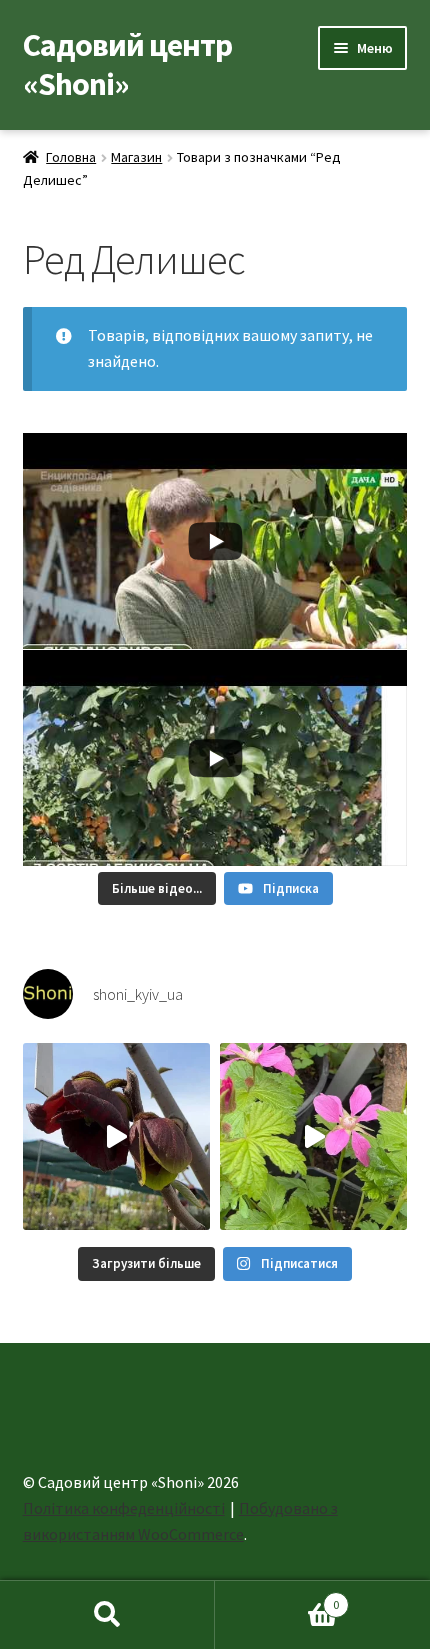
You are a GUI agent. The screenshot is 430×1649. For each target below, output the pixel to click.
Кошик (277, 1597)
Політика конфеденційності (124, 1508)
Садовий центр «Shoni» (127, 64)
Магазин (136, 157)
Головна (71, 157)
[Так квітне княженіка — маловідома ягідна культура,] (313, 1136)
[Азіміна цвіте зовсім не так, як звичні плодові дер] (116, 1136)
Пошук (107, 1615)
